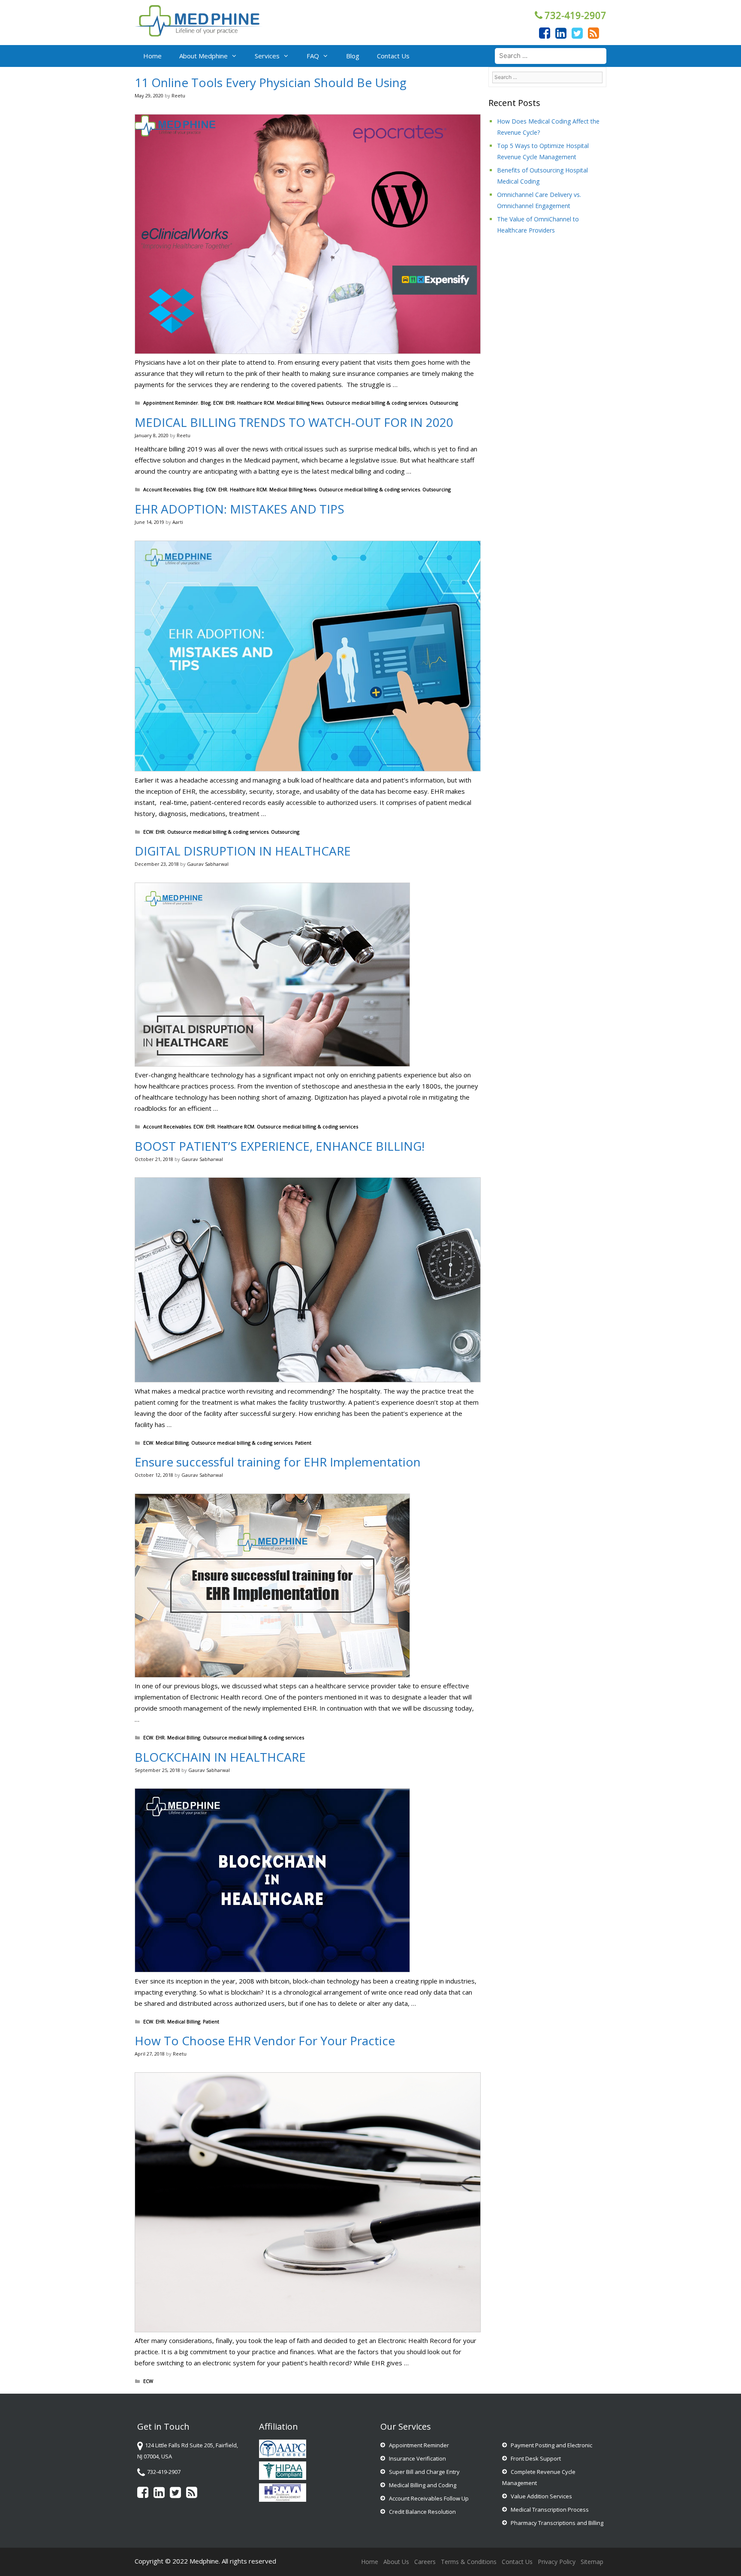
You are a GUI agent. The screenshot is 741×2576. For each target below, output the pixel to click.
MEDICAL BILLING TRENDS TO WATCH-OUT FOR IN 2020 (294, 422)
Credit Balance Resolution (422, 2512)
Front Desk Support (536, 2458)
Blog (353, 56)
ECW (218, 403)
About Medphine (203, 56)
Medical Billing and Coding (423, 2485)
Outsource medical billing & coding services (377, 403)
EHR (230, 403)
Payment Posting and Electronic (551, 2445)
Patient (303, 1443)
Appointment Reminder (171, 403)
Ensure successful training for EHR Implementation (278, 1462)
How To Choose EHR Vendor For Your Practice (265, 2041)
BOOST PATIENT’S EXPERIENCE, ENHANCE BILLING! (280, 1146)
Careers (425, 2562)
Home (152, 56)
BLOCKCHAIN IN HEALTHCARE (220, 1757)
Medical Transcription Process (550, 2509)
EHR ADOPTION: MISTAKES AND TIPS (239, 509)
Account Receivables (167, 489)
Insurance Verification (417, 2458)
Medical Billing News (300, 403)
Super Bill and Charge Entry (424, 2472)
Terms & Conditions (469, 2562)
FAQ (313, 56)
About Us (396, 2562)
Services (267, 56)
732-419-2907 (575, 15)
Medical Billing (172, 1443)
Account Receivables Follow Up (429, 2498)
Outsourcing (444, 403)
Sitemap (592, 2562)
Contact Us (393, 56)
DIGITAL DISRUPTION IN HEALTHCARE (243, 851)
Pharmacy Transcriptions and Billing (557, 2523)
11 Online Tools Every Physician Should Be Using (271, 82)
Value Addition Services (541, 2496)
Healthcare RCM (256, 403)
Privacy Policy (557, 2562)
